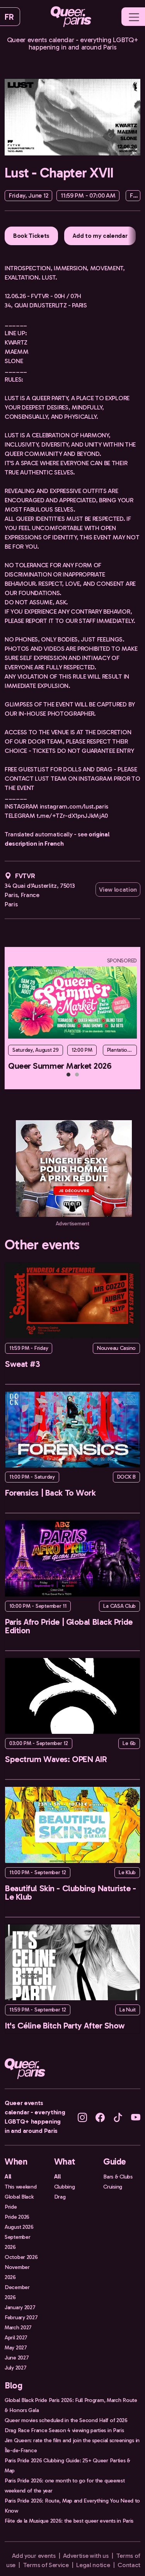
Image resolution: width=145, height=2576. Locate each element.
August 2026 (19, 2227)
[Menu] (134, 17)
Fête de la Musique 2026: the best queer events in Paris (69, 2521)
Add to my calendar (100, 236)
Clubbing (65, 2187)
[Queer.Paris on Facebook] (100, 2117)
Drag (60, 2197)
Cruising (113, 2187)
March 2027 (18, 2327)
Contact (129, 2565)
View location (118, 890)
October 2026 (21, 2257)
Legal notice (93, 2565)
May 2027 (16, 2347)
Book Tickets (31, 236)
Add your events (34, 2556)
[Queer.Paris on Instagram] (82, 2117)
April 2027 (16, 2337)
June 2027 (17, 2358)
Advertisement (72, 1224)
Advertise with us (86, 2556)
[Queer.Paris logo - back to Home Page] (71, 17)
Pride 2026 (17, 2217)
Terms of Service (46, 2565)
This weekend (21, 2187)
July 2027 (15, 2368)
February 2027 (21, 2317)
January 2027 (20, 2307)
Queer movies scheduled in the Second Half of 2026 (66, 2420)
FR (9, 17)
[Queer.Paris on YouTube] (136, 2117)
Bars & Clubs (118, 2177)
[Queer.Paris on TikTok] (118, 2117)
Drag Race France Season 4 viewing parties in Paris (64, 2430)
